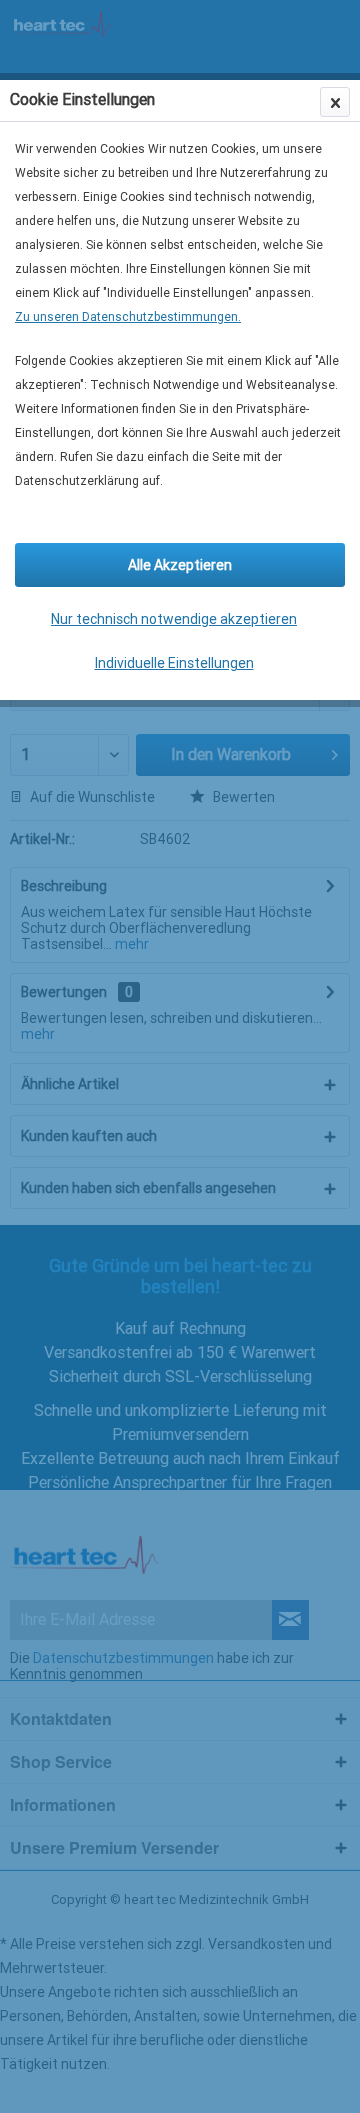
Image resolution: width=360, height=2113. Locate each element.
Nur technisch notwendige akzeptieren (174, 619)
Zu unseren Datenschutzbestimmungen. (128, 317)
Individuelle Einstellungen (174, 663)
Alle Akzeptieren (180, 565)
